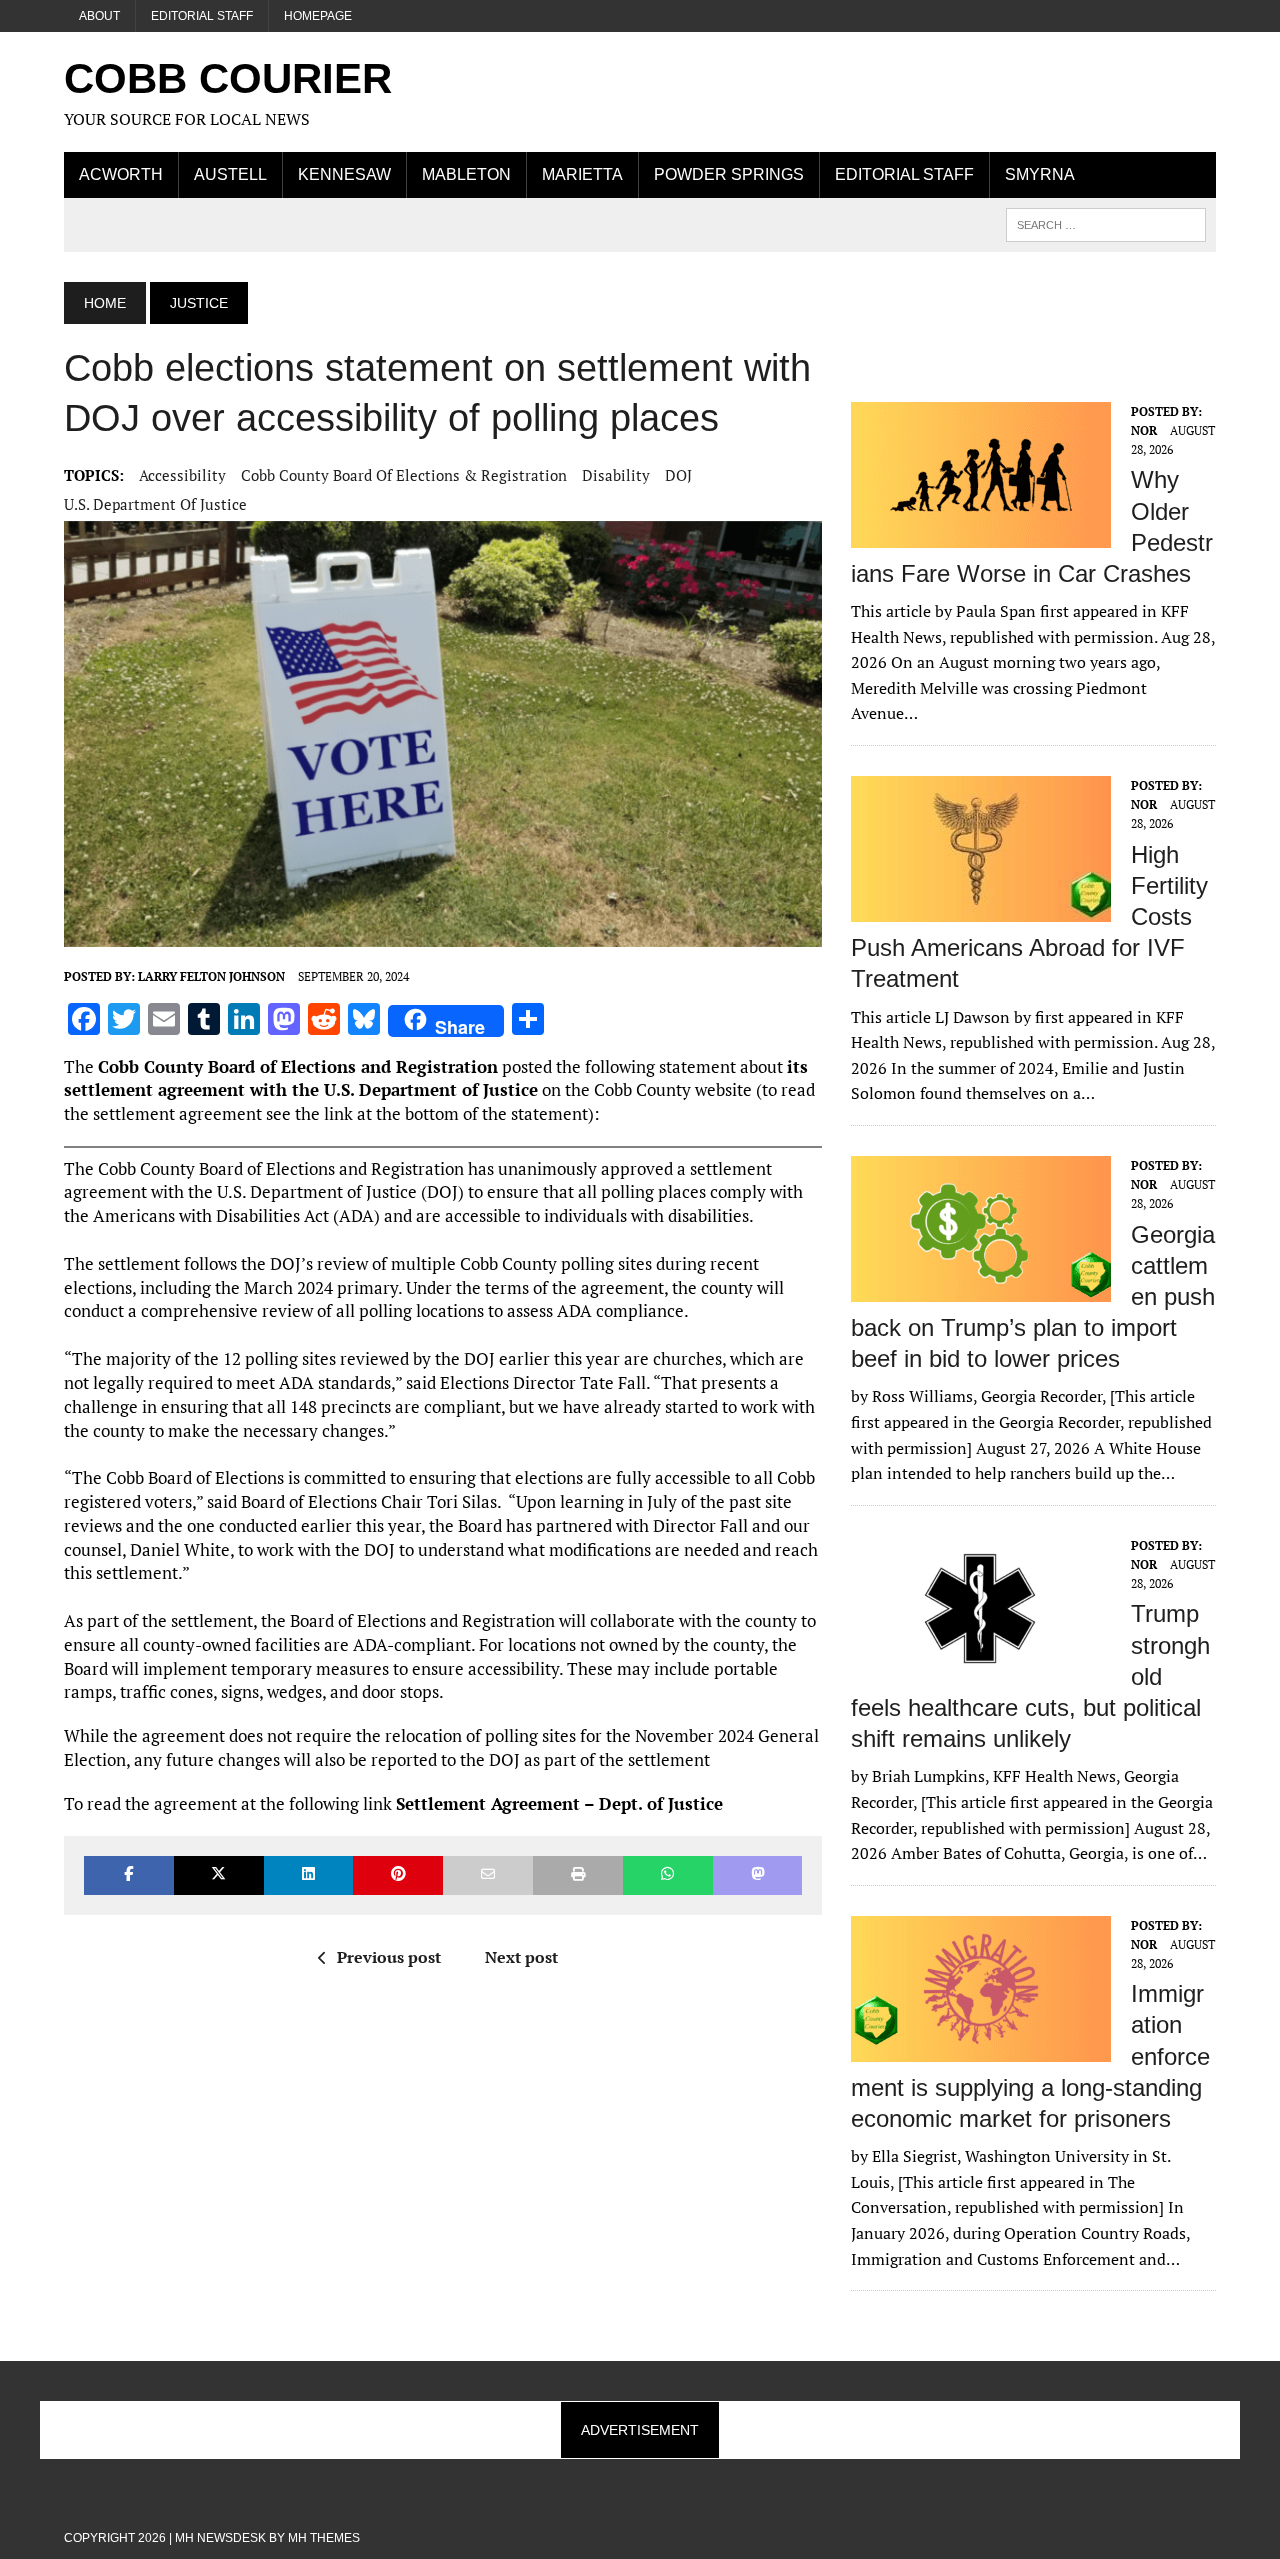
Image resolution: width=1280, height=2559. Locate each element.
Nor (1144, 430)
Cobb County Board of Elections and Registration (298, 1066)
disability (616, 475)
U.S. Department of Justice (155, 504)
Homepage (318, 16)
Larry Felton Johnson (211, 976)
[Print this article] (578, 1875)
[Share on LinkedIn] (309, 1875)
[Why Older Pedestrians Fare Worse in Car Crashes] (981, 534)
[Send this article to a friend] (488, 1875)
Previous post (389, 1957)
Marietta (582, 174)
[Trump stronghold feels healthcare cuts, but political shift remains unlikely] (981, 1668)
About (99, 16)
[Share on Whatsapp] (668, 1875)
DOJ (678, 475)
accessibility (182, 475)
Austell (230, 174)
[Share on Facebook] (129, 1875)
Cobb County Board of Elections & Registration (404, 475)
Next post (521, 1957)
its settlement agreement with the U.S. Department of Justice (436, 1078)
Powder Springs (729, 174)
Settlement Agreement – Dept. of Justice (559, 1803)
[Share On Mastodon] (758, 1875)
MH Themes (324, 2538)
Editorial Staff (202, 16)
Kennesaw (344, 174)
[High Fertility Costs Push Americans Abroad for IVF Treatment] (981, 908)
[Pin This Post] (398, 1875)
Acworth (121, 174)
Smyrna (1040, 174)
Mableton (466, 174)
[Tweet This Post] (219, 1875)
